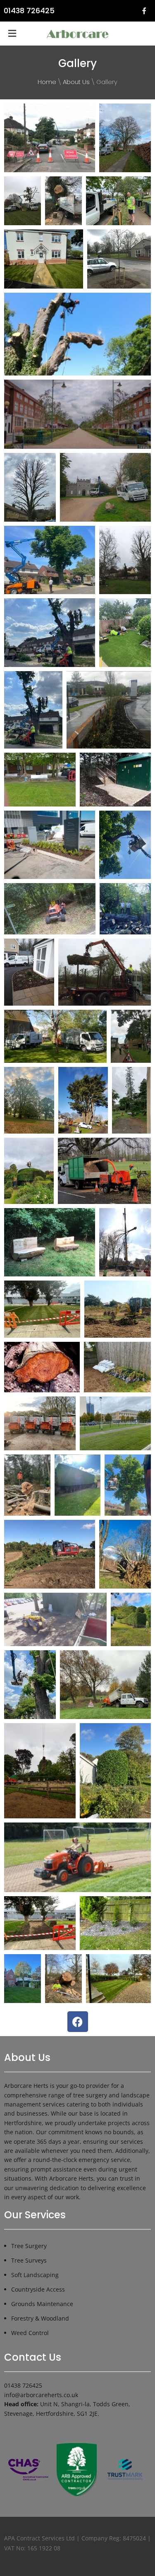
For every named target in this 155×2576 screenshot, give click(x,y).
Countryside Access (38, 2289)
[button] (12, 34)
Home (47, 82)
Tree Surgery (29, 2246)
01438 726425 (29, 11)
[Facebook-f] (144, 11)
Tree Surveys (29, 2260)
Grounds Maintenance (42, 2304)
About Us (76, 82)
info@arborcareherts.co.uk (41, 2395)
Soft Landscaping (35, 2275)
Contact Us (33, 2357)
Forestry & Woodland (40, 2318)
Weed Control (30, 2333)
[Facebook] (78, 2022)
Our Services (35, 2215)
